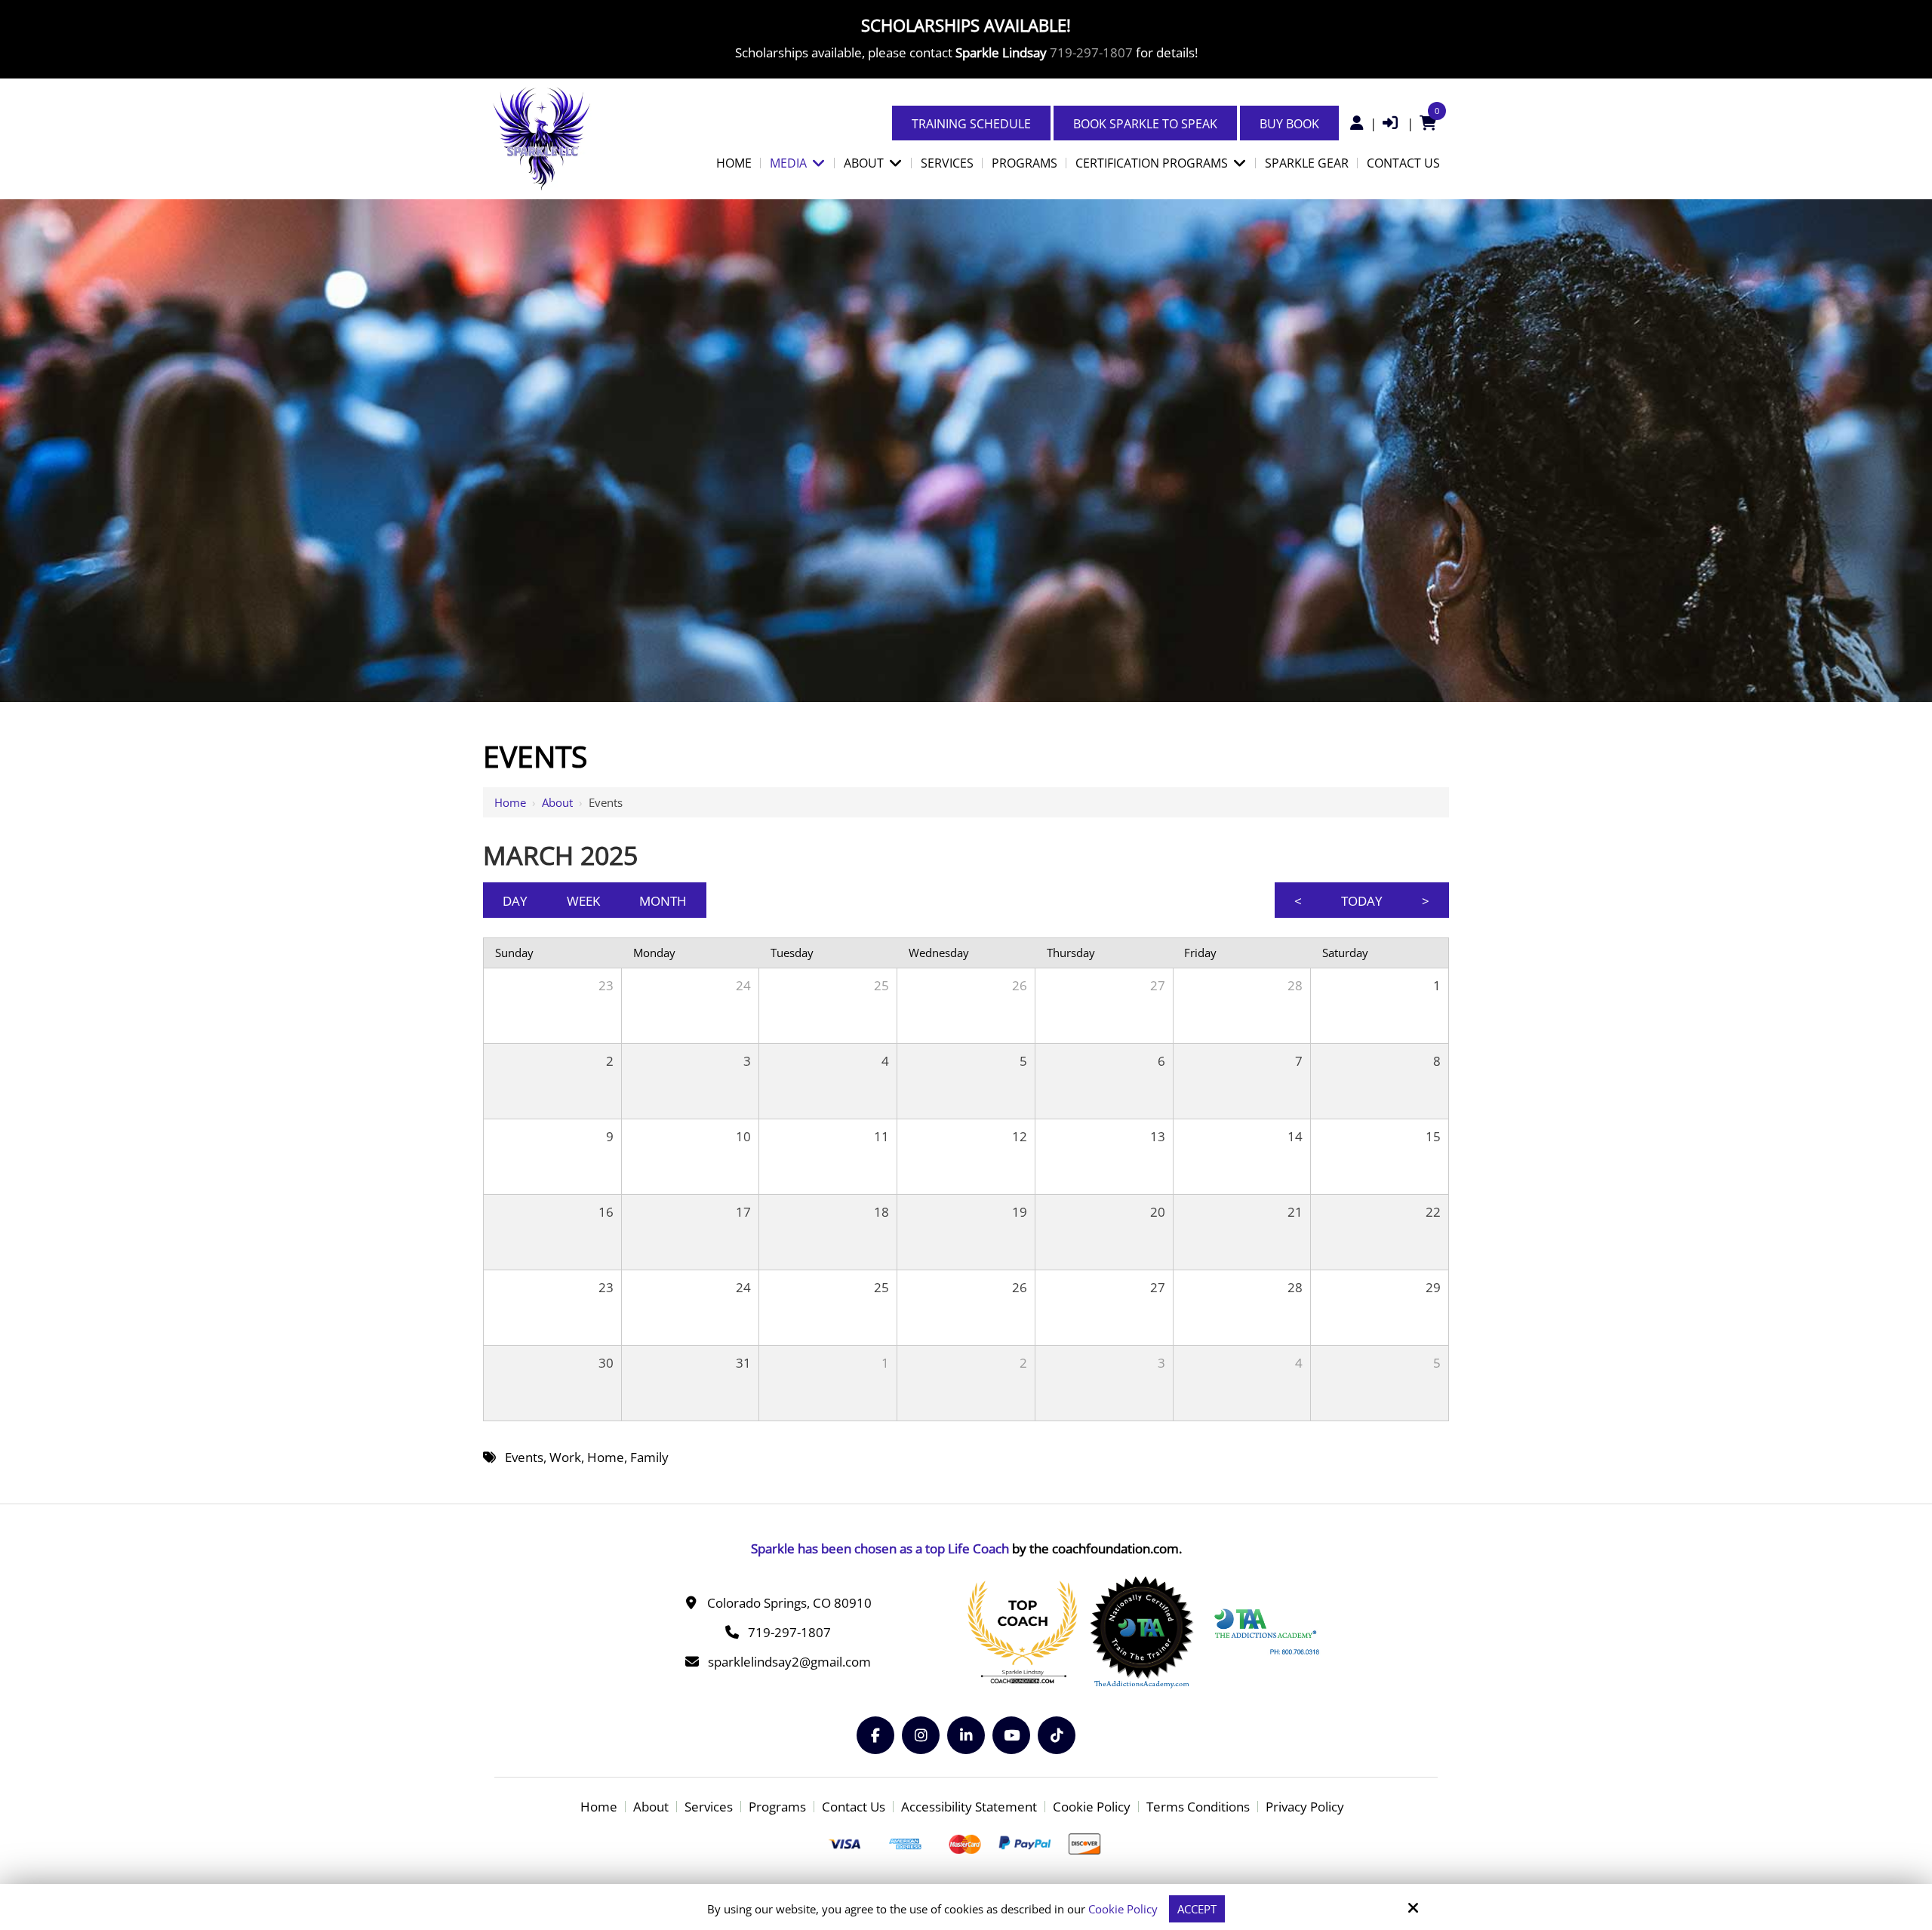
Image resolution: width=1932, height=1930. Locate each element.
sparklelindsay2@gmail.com (789, 1662)
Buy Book (1289, 124)
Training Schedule (971, 124)
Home (510, 802)
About (557, 802)
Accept (1197, 1909)
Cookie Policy (1123, 1909)
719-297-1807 (1091, 52)
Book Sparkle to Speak (1145, 124)
